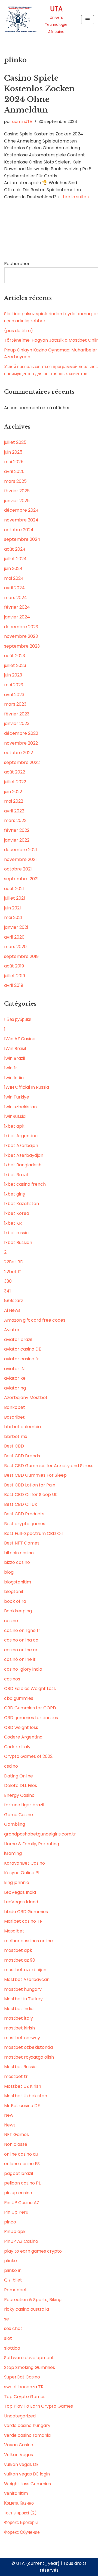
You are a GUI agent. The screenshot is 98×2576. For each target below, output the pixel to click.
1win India (14, 1078)
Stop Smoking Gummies (30, 2367)
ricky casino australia (27, 2309)
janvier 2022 (17, 840)
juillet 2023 (15, 665)
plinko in (13, 2270)
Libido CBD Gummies (26, 1912)
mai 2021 (13, 917)
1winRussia (15, 1116)
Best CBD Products (24, 1514)
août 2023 (15, 656)
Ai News (12, 1310)
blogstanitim (18, 1582)
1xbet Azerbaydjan (24, 1155)
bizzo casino (17, 1562)
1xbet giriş (14, 1194)
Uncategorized (20, 2416)
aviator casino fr (22, 1359)
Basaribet (14, 1417)
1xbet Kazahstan (22, 1204)
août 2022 (15, 772)
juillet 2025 (15, 442)
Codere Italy (17, 1747)
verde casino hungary (27, 2425)
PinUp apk (15, 2231)
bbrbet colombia (22, 1427)
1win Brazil (15, 1058)
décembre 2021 (21, 850)
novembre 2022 (21, 743)
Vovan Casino (19, 2445)
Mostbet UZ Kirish (23, 2086)
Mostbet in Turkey (23, 1999)
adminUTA (22, 122)
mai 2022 (14, 801)
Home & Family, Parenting (32, 1844)
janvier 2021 (16, 927)
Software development (29, 2358)
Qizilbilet (13, 2280)
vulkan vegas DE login (27, 2474)
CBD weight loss (21, 1727)
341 (7, 1291)
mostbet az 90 (20, 1960)
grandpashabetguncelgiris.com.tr (40, 1834)
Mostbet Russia (20, 2067)
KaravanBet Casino (24, 1863)
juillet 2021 (15, 898)
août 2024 (15, 549)
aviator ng (15, 1388)
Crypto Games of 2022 (28, 1756)
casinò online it (20, 1659)
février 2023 (17, 714)
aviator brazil (18, 1339)
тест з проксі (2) (20, 2513)
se (7, 2319)
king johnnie (17, 1882)
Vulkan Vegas (19, 2455)
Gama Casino (19, 1815)
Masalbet (14, 1931)
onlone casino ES (22, 2164)
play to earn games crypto (33, 2251)
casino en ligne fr (22, 1630)
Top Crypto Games (25, 2397)
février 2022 (17, 830)
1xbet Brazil (16, 1175)
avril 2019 (14, 985)
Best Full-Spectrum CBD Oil (33, 1533)
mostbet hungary (23, 1989)
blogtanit (14, 1592)
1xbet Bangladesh (23, 1165)
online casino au (21, 2154)
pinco (10, 2222)
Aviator (12, 1330)
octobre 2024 (19, 530)
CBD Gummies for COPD (30, 1708)
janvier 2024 (17, 617)
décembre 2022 (21, 733)
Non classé (16, 2144)
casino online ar (21, 1650)
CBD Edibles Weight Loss (30, 1688)
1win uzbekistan (20, 1107)
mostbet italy (19, 2018)
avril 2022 (14, 811)
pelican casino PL (22, 2183)
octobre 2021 (18, 869)
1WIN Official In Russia (27, 1087)
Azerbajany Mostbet (26, 1398)
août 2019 (14, 966)
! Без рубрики (18, 1019)
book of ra (15, 1601)
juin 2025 (13, 452)
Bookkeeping (18, 1611)
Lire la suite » (76, 197)
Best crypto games (25, 1524)
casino (11, 1621)
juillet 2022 (15, 782)
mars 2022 (15, 820)
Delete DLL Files (21, 1785)
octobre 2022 (19, 753)
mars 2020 (15, 947)
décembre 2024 (21, 510)
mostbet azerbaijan (25, 1970)
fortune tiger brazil (24, 1805)
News (10, 2125)
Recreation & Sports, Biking (33, 2300)
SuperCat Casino (22, 2377)
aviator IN (14, 1369)
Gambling (15, 1824)
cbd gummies (19, 1698)
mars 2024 (16, 598)
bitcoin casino (19, 1553)
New (9, 2115)
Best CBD (14, 1446)
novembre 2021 (20, 859)
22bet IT (13, 1272)
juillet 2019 (15, 976)
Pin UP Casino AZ (22, 2203)
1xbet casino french (25, 1184)
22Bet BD (14, 1262)
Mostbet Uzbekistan (26, 2096)
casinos (12, 1679)
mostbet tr (16, 2076)
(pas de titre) (19, 331)
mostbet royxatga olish (29, 2057)
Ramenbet (16, 2290)
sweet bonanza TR (24, 2387)
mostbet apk (18, 1950)
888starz (14, 1301)
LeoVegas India (20, 1892)
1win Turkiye (17, 1097)
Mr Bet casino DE (22, 2106)
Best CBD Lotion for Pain (30, 1485)
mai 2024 (14, 578)
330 (8, 1281)
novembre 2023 (21, 636)
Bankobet (15, 1407)
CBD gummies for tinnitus (31, 1718)
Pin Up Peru (16, 2212)
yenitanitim (16, 2493)
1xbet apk (14, 1126)
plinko (10, 2261)
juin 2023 (13, 675)
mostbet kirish (19, 2028)
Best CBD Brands (22, 1456)
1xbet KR (13, 1223)
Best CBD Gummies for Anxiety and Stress (49, 1466)
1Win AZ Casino (20, 1039)
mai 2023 (14, 685)
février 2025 (17, 491)
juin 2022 (13, 792)
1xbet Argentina (21, 1136)
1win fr (11, 1068)
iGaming (13, 1853)
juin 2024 (13, 568)
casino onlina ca (21, 1640)
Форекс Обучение (22, 2532)
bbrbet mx (16, 1436)
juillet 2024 (15, 559)
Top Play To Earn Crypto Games (39, 2406)
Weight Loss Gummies (27, 2484)
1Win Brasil (15, 1049)
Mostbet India (19, 2009)
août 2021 (14, 889)
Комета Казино (19, 2503)
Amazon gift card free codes (35, 1320)
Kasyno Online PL (22, 1873)
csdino (11, 1766)
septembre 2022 (22, 762)
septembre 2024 (22, 539)
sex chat (13, 2328)
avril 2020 (14, 937)
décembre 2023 (21, 627)
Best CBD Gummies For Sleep (35, 1475)
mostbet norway (22, 2038)
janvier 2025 (17, 501)
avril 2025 (14, 471)
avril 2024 (14, 588)
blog (9, 1572)
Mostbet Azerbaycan (27, 1979)
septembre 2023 (22, 646)
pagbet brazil (19, 2173)
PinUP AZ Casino (21, 2241)
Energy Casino (19, 1795)
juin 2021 (13, 908)
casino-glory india (23, 1669)
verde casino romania (27, 2435)
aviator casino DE (23, 1349)
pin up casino (18, 2193)
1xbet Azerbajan (21, 1146)
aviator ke (15, 1378)
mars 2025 (15, 481)
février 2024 (17, 607)
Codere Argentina (23, 1737)
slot (8, 2338)
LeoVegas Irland (21, 1902)
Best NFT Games (22, 1543)
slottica (12, 2348)
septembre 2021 (21, 879)
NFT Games (16, 2134)
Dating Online (19, 1776)
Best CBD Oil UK (21, 1504)
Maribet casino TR (23, 1921)
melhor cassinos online (28, 1941)
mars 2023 (15, 704)
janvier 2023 (17, 723)
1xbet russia (16, 1233)
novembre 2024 (21, 520)
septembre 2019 (21, 956)
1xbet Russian (18, 1243)
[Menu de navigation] (88, 20)
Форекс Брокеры (21, 2522)
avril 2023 (14, 695)
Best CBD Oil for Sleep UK (31, 1495)
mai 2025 (14, 462)
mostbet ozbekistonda (28, 2047)
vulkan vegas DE (21, 2464)
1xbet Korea (17, 1213)
